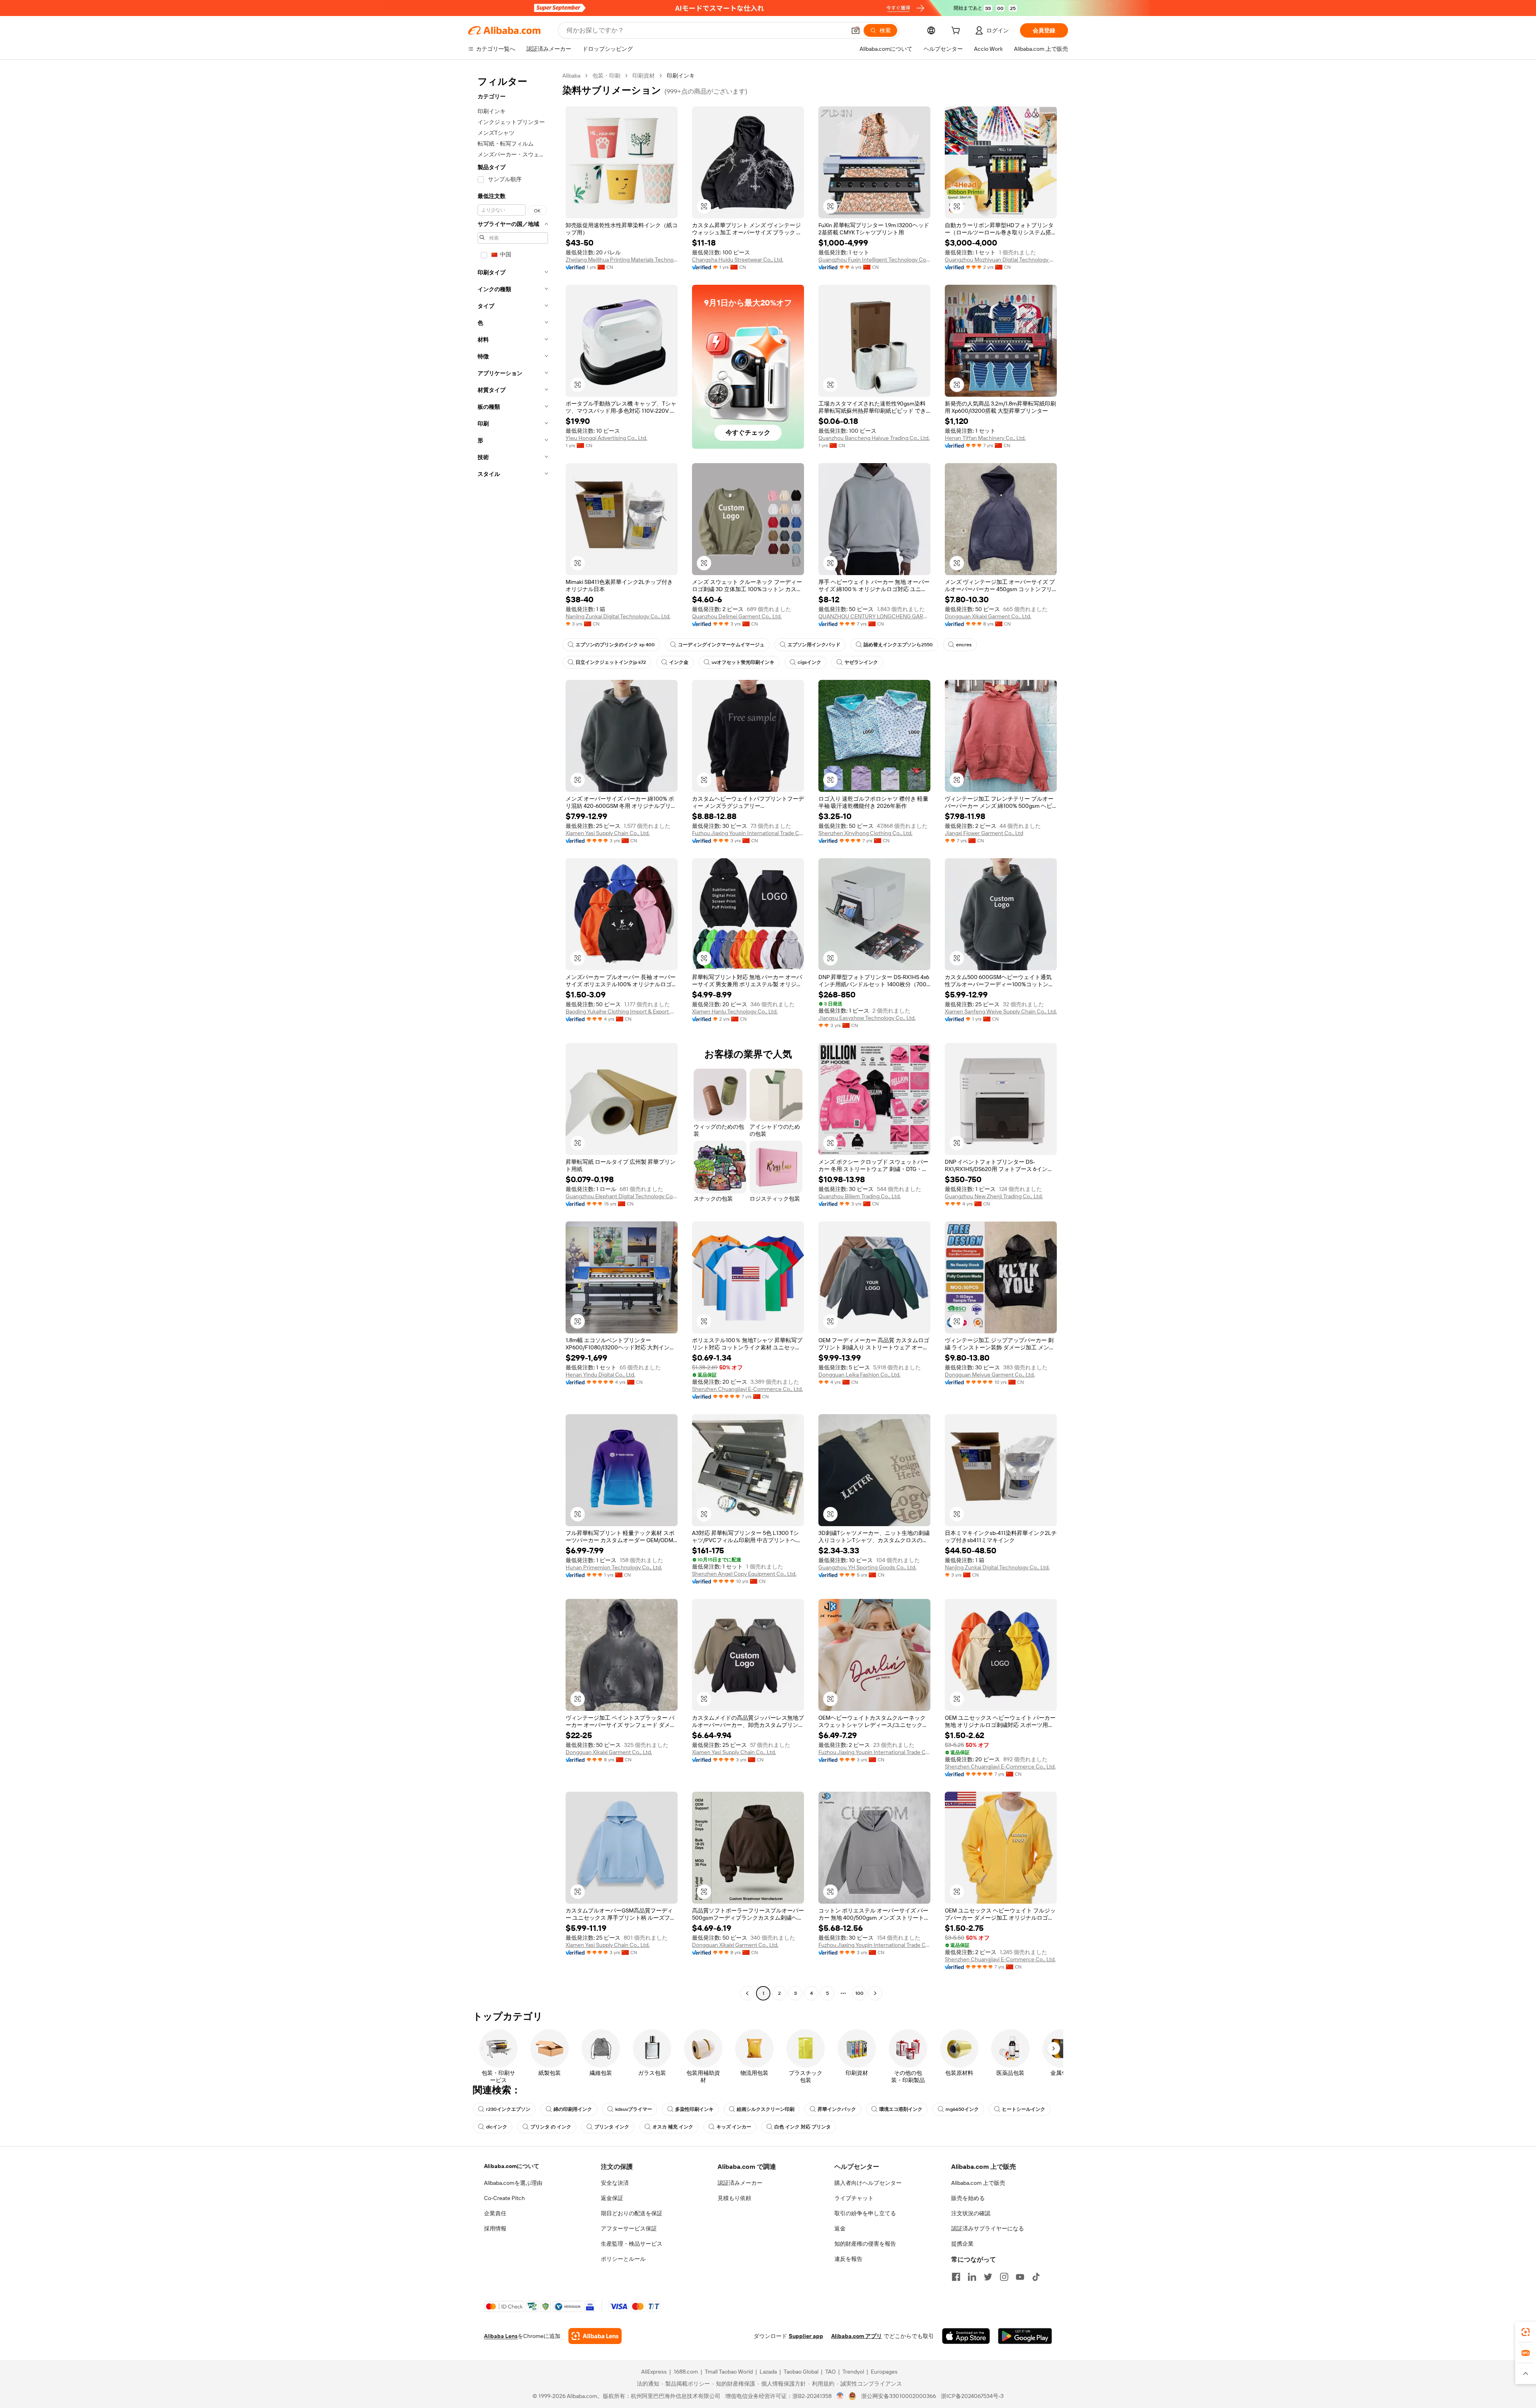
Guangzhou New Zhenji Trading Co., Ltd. (994, 1196)
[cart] (957, 32)
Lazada (768, 2372)
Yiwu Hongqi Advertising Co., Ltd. (606, 438)
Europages (884, 2372)
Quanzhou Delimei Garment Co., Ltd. (737, 616)
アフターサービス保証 (629, 2228)
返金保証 (612, 2198)
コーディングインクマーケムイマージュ (721, 645)
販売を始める (968, 2198)
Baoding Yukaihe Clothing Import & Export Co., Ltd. (622, 1011)
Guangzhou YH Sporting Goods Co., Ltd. (867, 1567)
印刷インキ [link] (681, 76)
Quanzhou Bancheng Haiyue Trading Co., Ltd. (874, 438)
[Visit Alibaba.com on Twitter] (988, 2277)
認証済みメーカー (740, 2183)
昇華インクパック (837, 2109)
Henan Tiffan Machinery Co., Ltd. (985, 438)
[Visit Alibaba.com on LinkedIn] (972, 2277)
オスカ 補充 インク (673, 2127)
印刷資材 (644, 76)
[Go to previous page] (747, 1993)
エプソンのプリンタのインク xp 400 (615, 645)
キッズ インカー (734, 2127)
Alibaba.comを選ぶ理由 (513, 2183)
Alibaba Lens (501, 2336)
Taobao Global (801, 2372)
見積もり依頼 (734, 2198)
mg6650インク (962, 2109)
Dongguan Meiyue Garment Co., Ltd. (990, 1375)
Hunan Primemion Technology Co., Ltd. (614, 1567)
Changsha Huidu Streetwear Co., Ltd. (738, 260)
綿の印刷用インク (573, 2109)
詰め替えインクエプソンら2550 (898, 645)
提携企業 (962, 2244)
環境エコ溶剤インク (901, 2109)
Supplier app (806, 2336)
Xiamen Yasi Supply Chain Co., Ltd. (608, 833)
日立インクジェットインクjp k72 (611, 662)
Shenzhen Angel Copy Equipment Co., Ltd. (744, 1574)
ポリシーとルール (623, 2259)
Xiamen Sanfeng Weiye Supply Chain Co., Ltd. (1001, 1011)
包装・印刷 (606, 76)
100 (859, 1993)
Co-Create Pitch (504, 2198)
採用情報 (495, 2228)
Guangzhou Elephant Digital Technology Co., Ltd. (622, 1196)
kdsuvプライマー (634, 2109)
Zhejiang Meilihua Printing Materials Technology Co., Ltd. (622, 260)
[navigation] (513, 1035)
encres (964, 645)
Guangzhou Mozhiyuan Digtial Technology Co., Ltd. (1001, 260)
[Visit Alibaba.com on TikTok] (1036, 2277)
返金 (840, 2228)
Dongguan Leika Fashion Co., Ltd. (859, 1375)
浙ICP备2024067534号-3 (972, 2396)
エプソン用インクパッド (814, 645)
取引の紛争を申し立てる (865, 2213)
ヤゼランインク (861, 662)
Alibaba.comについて (512, 2166)
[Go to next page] (875, 1993)
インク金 (679, 662)
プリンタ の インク (551, 2127)
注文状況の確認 (971, 2213)
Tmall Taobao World (729, 2372)
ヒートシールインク (1024, 2109)
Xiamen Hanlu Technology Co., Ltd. (735, 1011)
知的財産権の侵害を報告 (865, 2244)
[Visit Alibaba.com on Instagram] (1004, 2277)
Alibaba (571, 76)
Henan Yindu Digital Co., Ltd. (600, 1375)
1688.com (686, 2372)
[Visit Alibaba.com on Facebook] (956, 2277)
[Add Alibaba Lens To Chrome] (595, 2336)
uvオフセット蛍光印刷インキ (743, 662)
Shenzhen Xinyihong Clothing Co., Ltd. (865, 833)
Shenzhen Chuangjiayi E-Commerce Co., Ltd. (747, 1389)
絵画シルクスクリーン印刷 (766, 2109)
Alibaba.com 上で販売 (978, 2183)
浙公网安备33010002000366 (899, 2396)
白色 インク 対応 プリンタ (803, 2127)
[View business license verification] (840, 2396)
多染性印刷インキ (694, 2109)
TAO (830, 2372)
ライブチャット (854, 2198)
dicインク (497, 2127)
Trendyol (853, 2372)
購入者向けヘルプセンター (868, 2183)
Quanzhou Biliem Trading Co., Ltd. (860, 1196)
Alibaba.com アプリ (857, 2336)
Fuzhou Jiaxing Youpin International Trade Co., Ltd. (748, 833)
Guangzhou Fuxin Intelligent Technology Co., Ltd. (874, 260)
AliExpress (654, 2372)
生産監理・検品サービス (632, 2244)
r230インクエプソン (508, 2109)
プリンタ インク (612, 2127)
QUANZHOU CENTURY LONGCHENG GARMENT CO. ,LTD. (874, 616)
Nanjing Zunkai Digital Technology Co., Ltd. (618, 616)
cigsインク (809, 662)
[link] (1526, 2332)
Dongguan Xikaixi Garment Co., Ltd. (988, 616)
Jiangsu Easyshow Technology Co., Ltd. (867, 1018)
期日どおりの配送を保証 (632, 2213)
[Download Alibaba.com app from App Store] (966, 2336)
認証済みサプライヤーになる (988, 2228)
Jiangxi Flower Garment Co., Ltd (984, 833)
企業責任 (495, 2213)
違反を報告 (848, 2259)
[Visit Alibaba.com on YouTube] (1020, 2277)
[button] (856, 30)
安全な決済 (615, 2183)
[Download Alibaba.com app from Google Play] (1025, 2336)
